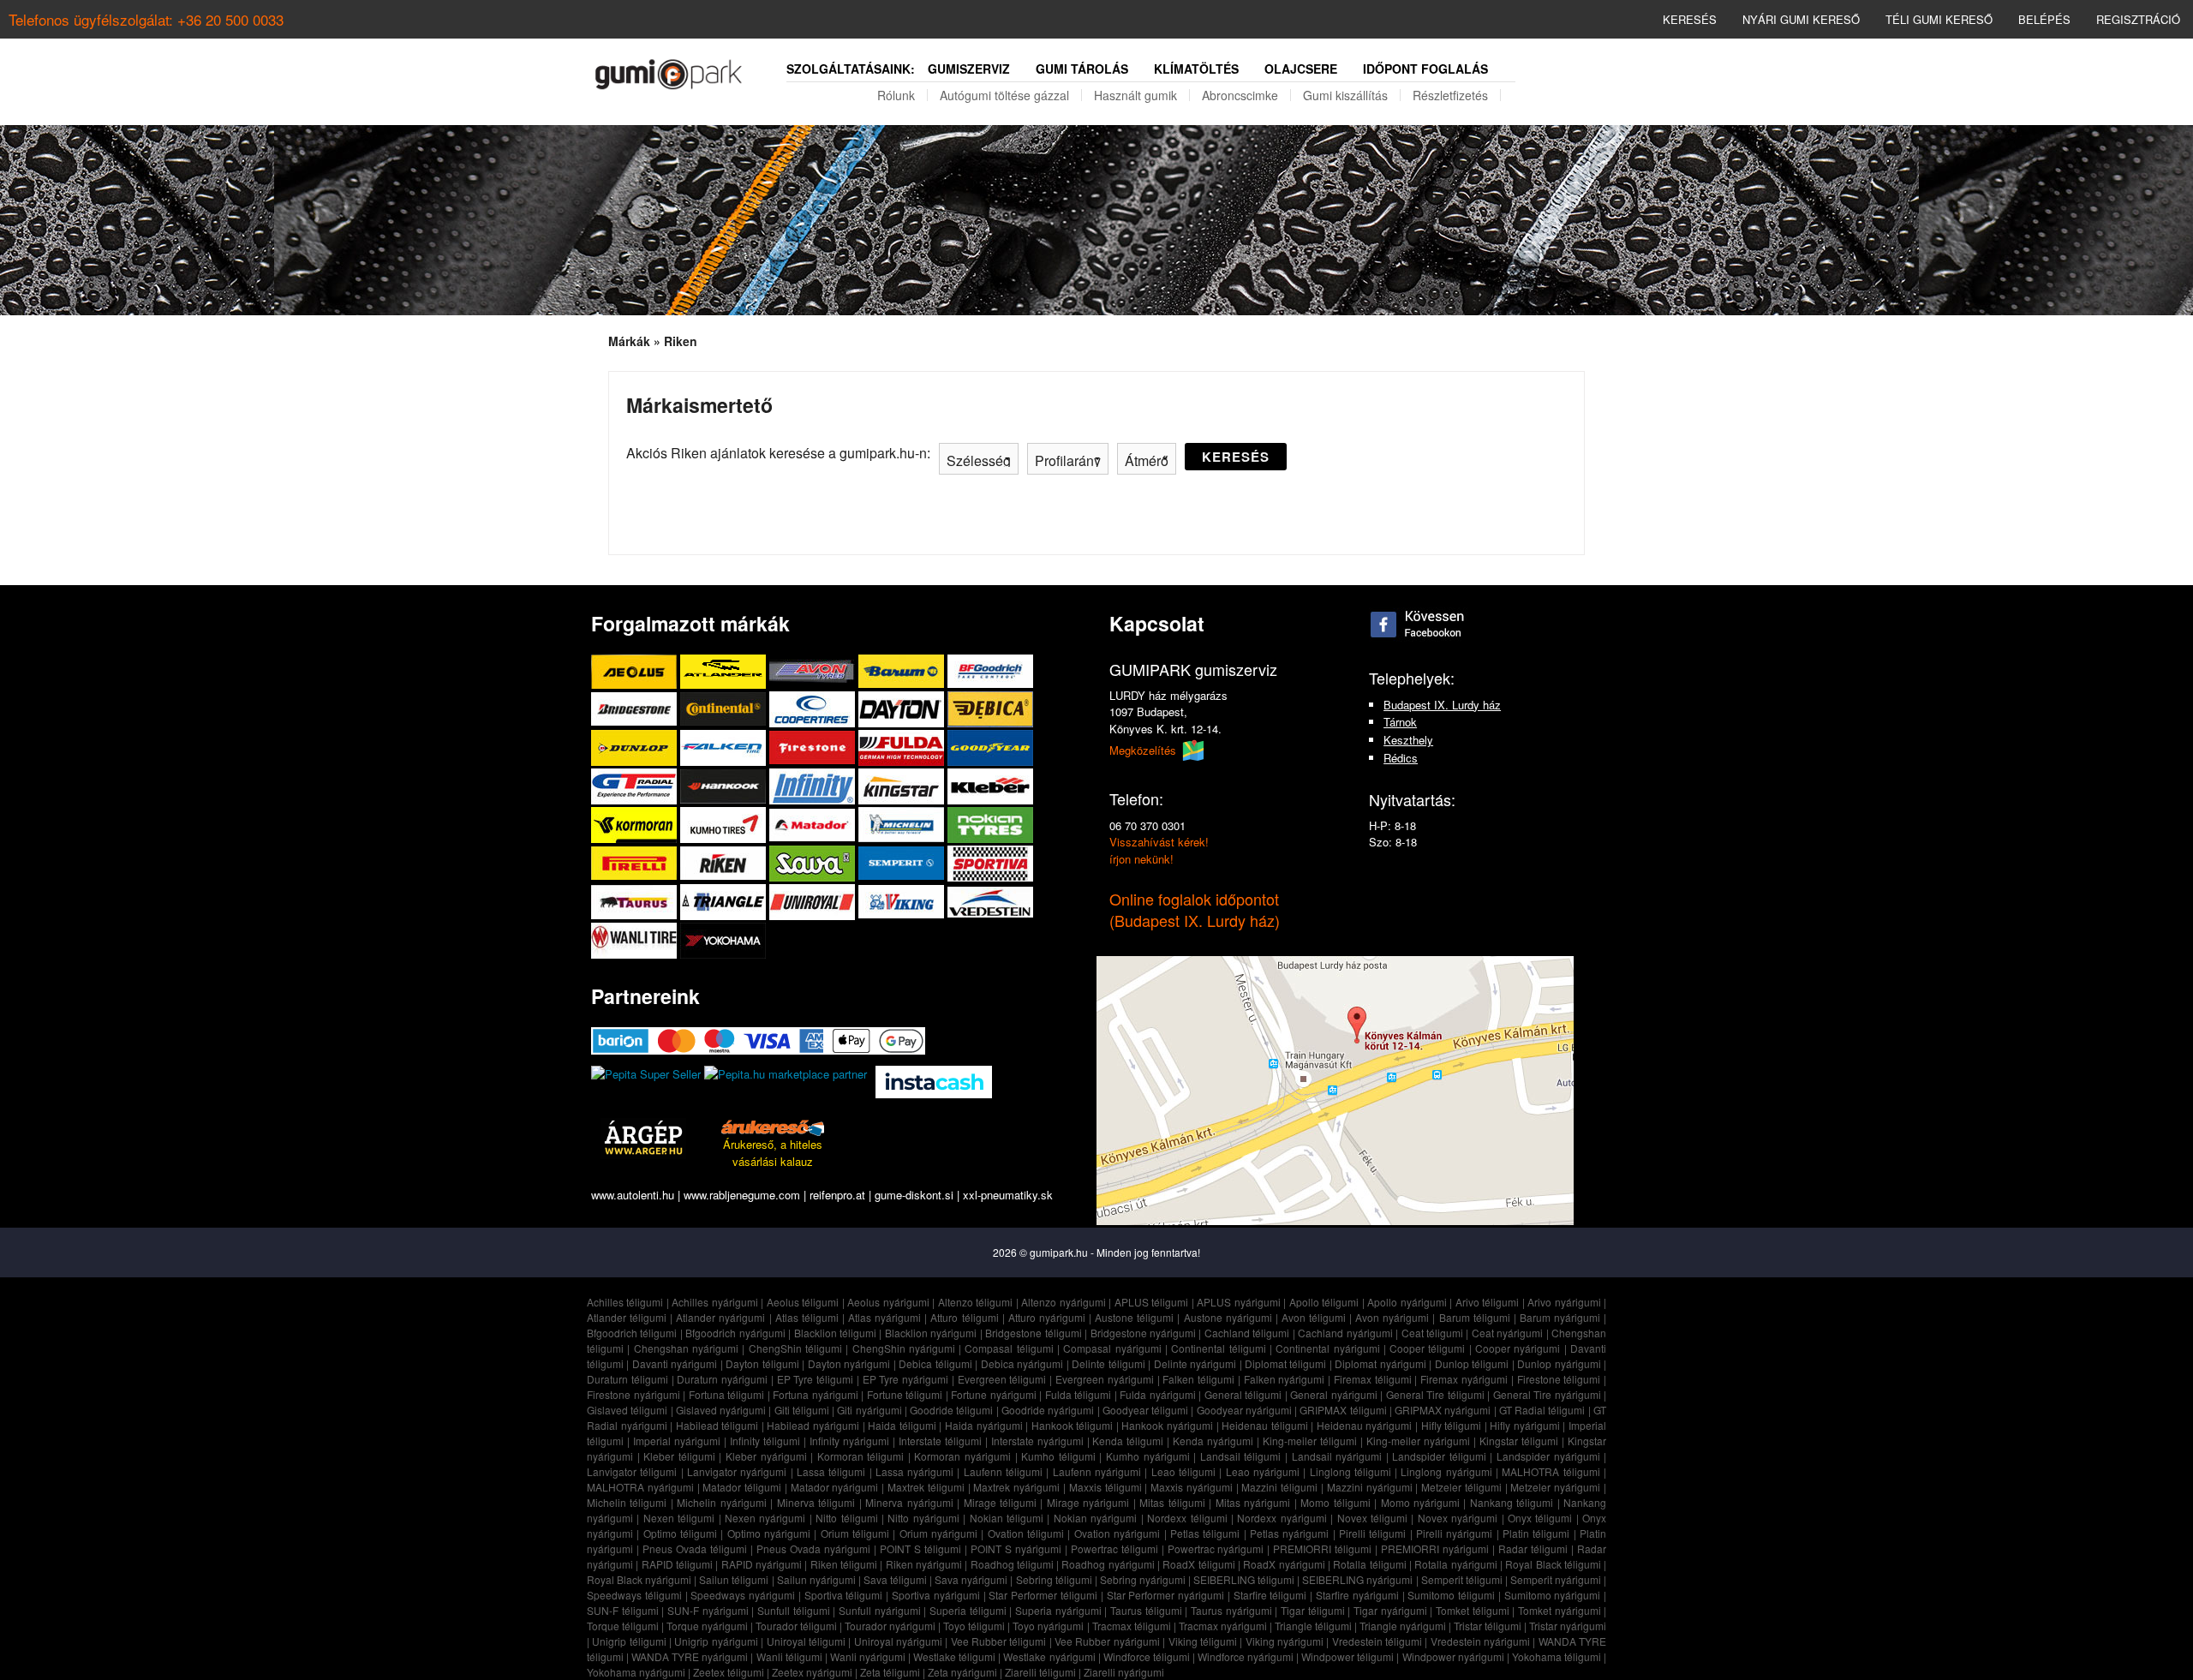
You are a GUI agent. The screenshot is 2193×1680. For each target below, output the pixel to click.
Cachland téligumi (1247, 1333)
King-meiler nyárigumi (1418, 1441)
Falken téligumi (1198, 1379)
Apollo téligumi (1324, 1302)
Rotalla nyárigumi (1455, 1564)
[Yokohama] (723, 940)
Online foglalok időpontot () (1195, 909)
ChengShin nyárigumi (904, 1348)
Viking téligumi (1203, 1641)
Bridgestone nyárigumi (1143, 1333)
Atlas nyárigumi (884, 1317)
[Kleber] (990, 786)
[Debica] (990, 709)
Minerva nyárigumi (909, 1502)
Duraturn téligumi (627, 1379)
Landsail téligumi (1241, 1456)
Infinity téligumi (765, 1441)
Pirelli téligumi (1372, 1533)
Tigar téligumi (1313, 1610)
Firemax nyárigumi (1464, 1379)
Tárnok (1400, 722)
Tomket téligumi (1473, 1610)
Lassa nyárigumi (914, 1471)
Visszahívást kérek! (1159, 842)
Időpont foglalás (1425, 69)
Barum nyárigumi (1560, 1317)
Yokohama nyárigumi (636, 1672)
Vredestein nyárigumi (1480, 1641)
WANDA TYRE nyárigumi (690, 1656)
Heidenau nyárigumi (1365, 1425)
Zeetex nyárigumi (812, 1672)
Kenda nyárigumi (1213, 1441)
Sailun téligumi (734, 1579)
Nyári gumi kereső (1801, 19)
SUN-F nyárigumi (708, 1610)
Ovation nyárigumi (1117, 1533)
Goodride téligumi (951, 1410)
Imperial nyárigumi (677, 1441)
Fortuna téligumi (727, 1394)
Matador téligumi (742, 1487)
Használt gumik (1135, 95)
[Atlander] (725, 671)
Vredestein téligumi (1377, 1641)
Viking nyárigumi (1285, 1641)
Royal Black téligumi (1553, 1564)
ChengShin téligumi (795, 1348)
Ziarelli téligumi (1040, 1672)
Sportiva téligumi (844, 1595)
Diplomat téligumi (1285, 1363)
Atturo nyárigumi (1047, 1317)
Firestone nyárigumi (633, 1394)
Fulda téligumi (1079, 1394)
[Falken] (725, 747)
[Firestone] (814, 747)
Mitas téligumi (1172, 1502)
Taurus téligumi (1146, 1610)
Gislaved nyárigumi (721, 1410)
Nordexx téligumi (1187, 1518)
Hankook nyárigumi (1167, 1425)
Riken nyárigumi (924, 1564)
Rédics (1401, 758)
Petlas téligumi (1205, 1533)
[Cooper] (814, 709)
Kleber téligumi (679, 1456)
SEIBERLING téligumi (1244, 1579)
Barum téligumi (1475, 1317)
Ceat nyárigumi (1507, 1333)
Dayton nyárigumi (849, 1363)
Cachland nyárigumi (1345, 1333)
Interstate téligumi (940, 1441)
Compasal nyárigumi (1112, 1348)
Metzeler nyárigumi (1555, 1487)
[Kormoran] (636, 825)
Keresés (1690, 19)
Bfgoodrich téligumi (632, 1333)
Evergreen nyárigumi (1105, 1379)
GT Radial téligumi (1542, 1410)
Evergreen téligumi (1002, 1379)
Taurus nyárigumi (1231, 1610)
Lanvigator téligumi (632, 1471)
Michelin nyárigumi (721, 1502)
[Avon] (814, 671)
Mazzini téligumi (1279, 1487)
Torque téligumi (623, 1626)
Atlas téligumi (807, 1317)
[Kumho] (725, 825)
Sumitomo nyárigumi (1553, 1595)
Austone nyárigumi (1228, 1317)
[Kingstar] (903, 786)
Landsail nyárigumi (1337, 1456)
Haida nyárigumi (984, 1425)
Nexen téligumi (679, 1518)
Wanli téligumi (789, 1656)
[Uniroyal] (814, 902)
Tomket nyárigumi (1560, 1610)
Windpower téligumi (1347, 1656)
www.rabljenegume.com (742, 1195)
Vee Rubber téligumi (999, 1641)
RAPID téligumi (677, 1564)
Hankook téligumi (1073, 1425)
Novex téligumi (1372, 1518)
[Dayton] (903, 709)
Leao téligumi (1183, 1471)
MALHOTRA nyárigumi (640, 1487)
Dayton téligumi (762, 1363)
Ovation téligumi (1026, 1533)
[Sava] (814, 863)
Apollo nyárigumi (1407, 1302)
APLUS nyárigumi (1239, 1302)
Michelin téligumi (627, 1502)
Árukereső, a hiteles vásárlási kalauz (773, 1153)
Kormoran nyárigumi (962, 1456)
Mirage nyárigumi (1088, 1502)
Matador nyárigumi (835, 1487)
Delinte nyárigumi (1195, 1363)
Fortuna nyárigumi (816, 1394)
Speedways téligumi (634, 1595)
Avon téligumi (1314, 1317)
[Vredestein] (990, 902)
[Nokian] (990, 825)
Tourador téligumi (796, 1626)
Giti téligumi (802, 1410)
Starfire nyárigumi (1357, 1595)
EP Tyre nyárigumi (906, 1379)
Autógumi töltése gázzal (1004, 95)
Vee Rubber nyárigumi (1107, 1641)
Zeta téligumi (890, 1672)
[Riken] (725, 863)
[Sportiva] (990, 863)
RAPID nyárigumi (762, 1564)
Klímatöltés (1196, 69)
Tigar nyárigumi (1390, 1610)
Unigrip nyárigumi (716, 1641)
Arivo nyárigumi (1564, 1302)
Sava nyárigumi (971, 1579)
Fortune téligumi (905, 1394)
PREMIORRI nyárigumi (1435, 1548)
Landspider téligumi (1439, 1456)
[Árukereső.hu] (773, 1127)
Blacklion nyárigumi (931, 1333)
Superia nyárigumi (1058, 1610)
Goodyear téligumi (1145, 1410)
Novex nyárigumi (1458, 1518)
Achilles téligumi (625, 1302)
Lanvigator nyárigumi (737, 1471)
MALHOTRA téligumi (1551, 1471)
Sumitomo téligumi (1451, 1595)
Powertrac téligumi (1114, 1548)
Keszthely (1408, 740)
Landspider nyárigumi (1548, 1456)
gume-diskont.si (914, 1195)
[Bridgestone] (636, 709)
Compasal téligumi (1009, 1348)
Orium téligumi (855, 1533)
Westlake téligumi (954, 1656)
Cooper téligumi (1427, 1348)
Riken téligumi (844, 1564)
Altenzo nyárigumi (1064, 1302)
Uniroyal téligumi (806, 1641)
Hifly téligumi (1452, 1425)
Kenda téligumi (1128, 1441)
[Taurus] (636, 902)
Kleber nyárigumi (766, 1456)
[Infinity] (814, 786)
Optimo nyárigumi (769, 1533)
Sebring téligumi (1054, 1579)
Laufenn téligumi (1003, 1471)
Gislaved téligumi (627, 1410)
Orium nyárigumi (938, 1533)
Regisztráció (2138, 19)
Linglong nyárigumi (1446, 1471)
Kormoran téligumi (861, 1456)
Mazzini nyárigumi (1370, 1487)
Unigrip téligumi (629, 1641)
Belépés (2044, 19)
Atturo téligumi (964, 1317)
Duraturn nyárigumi (722, 1379)
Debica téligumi (935, 1363)
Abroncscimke (1240, 95)
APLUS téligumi (1152, 1302)
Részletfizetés (1450, 95)
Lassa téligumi (831, 1471)
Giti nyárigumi (869, 1410)
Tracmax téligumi (1132, 1626)
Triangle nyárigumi (1403, 1626)
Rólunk (896, 95)
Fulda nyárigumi (1158, 1394)
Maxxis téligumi (1105, 1487)
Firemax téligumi (1373, 1379)
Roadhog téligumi (1012, 1564)
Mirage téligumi (1000, 1502)
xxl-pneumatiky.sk (1008, 1195)
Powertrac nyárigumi (1216, 1548)
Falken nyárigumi (1285, 1379)
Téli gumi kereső (1939, 19)
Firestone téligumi (1559, 1379)
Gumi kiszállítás (1345, 95)
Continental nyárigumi (1327, 1348)
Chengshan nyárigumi (686, 1348)
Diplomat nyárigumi (1380, 1363)
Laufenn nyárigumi (1097, 1471)
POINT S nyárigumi (1016, 1548)
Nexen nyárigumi (765, 1518)
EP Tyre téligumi (816, 1379)
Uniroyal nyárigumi (898, 1641)
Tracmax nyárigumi (1223, 1626)
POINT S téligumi (920, 1548)
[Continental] (725, 709)
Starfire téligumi (1270, 1595)
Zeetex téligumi (729, 1672)
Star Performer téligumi (1043, 1595)
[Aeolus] (636, 671)
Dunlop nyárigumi (1559, 1363)
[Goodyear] (990, 747)
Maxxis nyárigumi (1192, 1487)
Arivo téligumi (1488, 1302)
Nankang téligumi (1512, 1502)
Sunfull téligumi (794, 1610)
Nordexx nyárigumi (1282, 1518)
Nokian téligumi (1007, 1518)
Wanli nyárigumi (868, 1656)
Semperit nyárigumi (1556, 1579)
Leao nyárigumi (1263, 1471)
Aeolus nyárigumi (888, 1302)
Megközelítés (1144, 750)
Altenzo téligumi (976, 1302)
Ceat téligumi (1432, 1333)
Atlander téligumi (627, 1317)
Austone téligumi (1134, 1317)
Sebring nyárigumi (1143, 1579)
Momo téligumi (1335, 1502)
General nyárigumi (1334, 1394)
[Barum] (903, 671)
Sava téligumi (895, 1579)
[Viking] (903, 902)
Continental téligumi (1218, 1348)
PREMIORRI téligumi (1322, 1548)
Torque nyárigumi (707, 1626)
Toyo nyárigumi (1048, 1626)
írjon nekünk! (1141, 859)
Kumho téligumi (1058, 1456)
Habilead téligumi (717, 1425)
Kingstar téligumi (1519, 1441)
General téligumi (1243, 1394)
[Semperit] (903, 863)
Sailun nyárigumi (816, 1579)
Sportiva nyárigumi (936, 1595)
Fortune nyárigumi (994, 1394)
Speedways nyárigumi (743, 1595)
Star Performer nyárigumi (1166, 1595)
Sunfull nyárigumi (880, 1610)
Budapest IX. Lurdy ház (1442, 705)
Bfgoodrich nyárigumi (735, 1333)
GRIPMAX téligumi (1343, 1410)
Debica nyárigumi (1022, 1363)
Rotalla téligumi (1369, 1564)
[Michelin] (903, 825)
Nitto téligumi (846, 1518)
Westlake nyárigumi (1049, 1656)
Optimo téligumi (680, 1533)
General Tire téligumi (1435, 1394)
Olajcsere (1301, 69)
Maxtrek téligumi (926, 1487)
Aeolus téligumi (803, 1302)
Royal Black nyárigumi (639, 1579)
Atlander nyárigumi (720, 1317)
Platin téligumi (1536, 1533)
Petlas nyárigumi (1289, 1533)
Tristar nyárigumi (1568, 1626)
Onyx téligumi (1540, 1518)
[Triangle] (725, 902)
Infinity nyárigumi (849, 1441)
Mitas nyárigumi (1253, 1502)
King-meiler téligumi (1310, 1441)
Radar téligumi (1533, 1548)
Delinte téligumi (1108, 1363)
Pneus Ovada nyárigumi (813, 1548)
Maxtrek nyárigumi (1016, 1487)
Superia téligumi (968, 1610)
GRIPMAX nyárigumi (1443, 1410)
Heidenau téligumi (1265, 1425)
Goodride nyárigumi (1048, 1410)
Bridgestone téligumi (1033, 1333)
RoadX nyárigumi (1284, 1564)
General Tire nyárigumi (1547, 1394)
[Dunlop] (636, 747)
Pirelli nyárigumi (1454, 1533)
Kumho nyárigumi (1148, 1456)
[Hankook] (725, 786)
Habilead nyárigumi (813, 1425)
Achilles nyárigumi (715, 1302)
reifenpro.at (837, 1195)
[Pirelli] (636, 863)
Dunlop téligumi (1472, 1363)
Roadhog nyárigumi (1108, 1564)
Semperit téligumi (1462, 1579)
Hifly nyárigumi (1525, 1425)
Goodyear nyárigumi (1244, 1410)
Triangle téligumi (1313, 1626)
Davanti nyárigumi (675, 1363)
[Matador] (814, 825)
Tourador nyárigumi (890, 1626)
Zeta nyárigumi (962, 1672)
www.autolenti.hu (633, 1195)
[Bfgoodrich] (990, 671)
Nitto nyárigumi (923, 1518)
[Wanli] (636, 940)
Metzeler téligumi (1461, 1487)
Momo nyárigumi (1420, 1502)
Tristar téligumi (1488, 1626)
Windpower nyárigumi (1453, 1656)
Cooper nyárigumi (1518, 1348)
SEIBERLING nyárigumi (1357, 1579)
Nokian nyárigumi (1095, 1518)
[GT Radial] (636, 786)
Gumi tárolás (1082, 69)
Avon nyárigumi (1392, 1317)
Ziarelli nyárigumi (1124, 1672)
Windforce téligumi (1147, 1656)
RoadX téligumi (1198, 1564)
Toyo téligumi (974, 1626)
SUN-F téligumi (623, 1610)
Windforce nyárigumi (1246, 1656)
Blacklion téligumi (835, 1333)
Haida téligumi (902, 1425)
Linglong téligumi (1350, 1471)
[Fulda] (903, 747)
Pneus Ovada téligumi (695, 1548)
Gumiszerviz (969, 69)
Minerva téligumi (816, 1502)
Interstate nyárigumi (1037, 1441)
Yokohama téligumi (1557, 1656)
